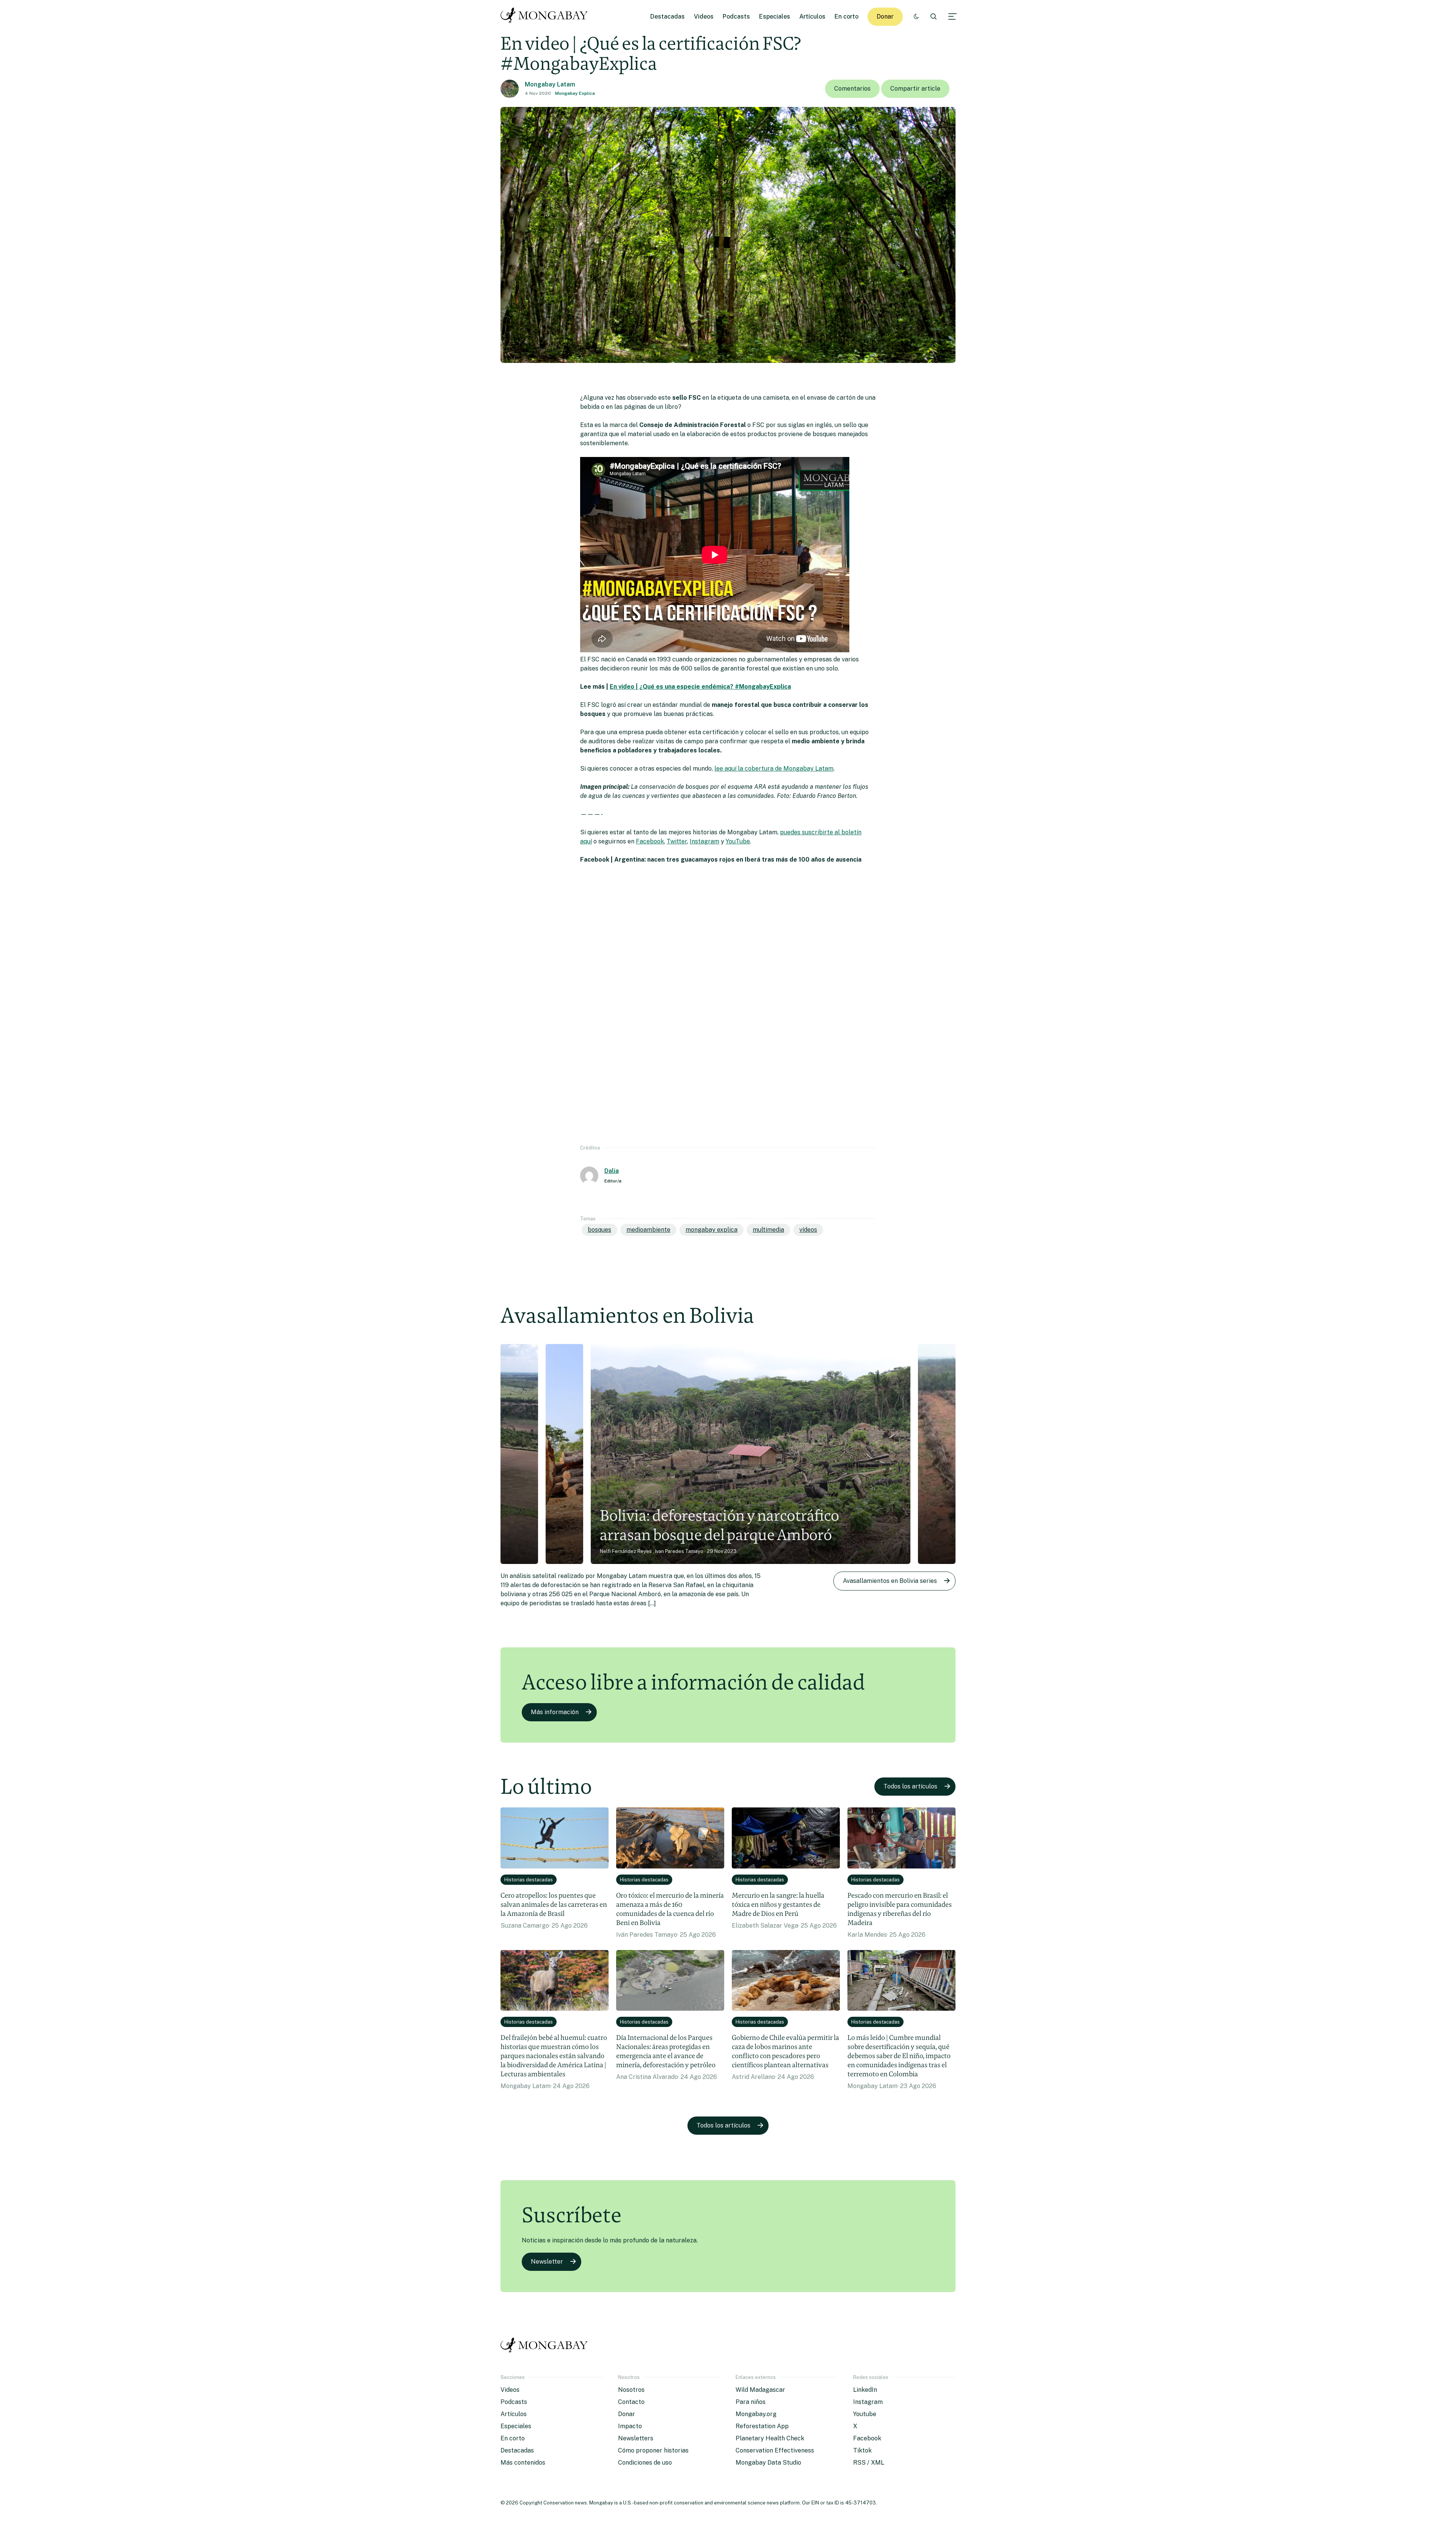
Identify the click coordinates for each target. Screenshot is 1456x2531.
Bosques (599, 1230)
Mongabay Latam (550, 84)
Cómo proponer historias (653, 2450)
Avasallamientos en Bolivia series (890, 1581)
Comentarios (852, 89)
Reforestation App (762, 2426)
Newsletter (547, 2262)
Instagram (704, 841)
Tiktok (862, 2450)
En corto (846, 16)
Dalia (612, 1171)
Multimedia (768, 1230)
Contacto (631, 2402)
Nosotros (631, 2390)
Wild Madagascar (760, 2390)
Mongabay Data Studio (768, 2463)
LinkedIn (865, 2390)
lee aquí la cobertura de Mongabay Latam (774, 769)
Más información (555, 1712)
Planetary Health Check (770, 2438)
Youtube (865, 2414)
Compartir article (915, 89)
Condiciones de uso (645, 2463)
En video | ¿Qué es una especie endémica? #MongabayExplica (700, 687)
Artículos (812, 16)
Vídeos (808, 1230)
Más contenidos (523, 2463)
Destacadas (668, 16)
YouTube (738, 841)
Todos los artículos (910, 1786)
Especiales (775, 16)
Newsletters (636, 2438)
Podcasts (736, 16)
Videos (704, 16)
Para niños (751, 2402)
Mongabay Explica (575, 93)
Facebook (650, 841)
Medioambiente (648, 1230)
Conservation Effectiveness (775, 2450)
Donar (885, 16)
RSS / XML (869, 2463)
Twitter (677, 841)
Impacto (630, 2426)
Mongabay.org (756, 2414)
